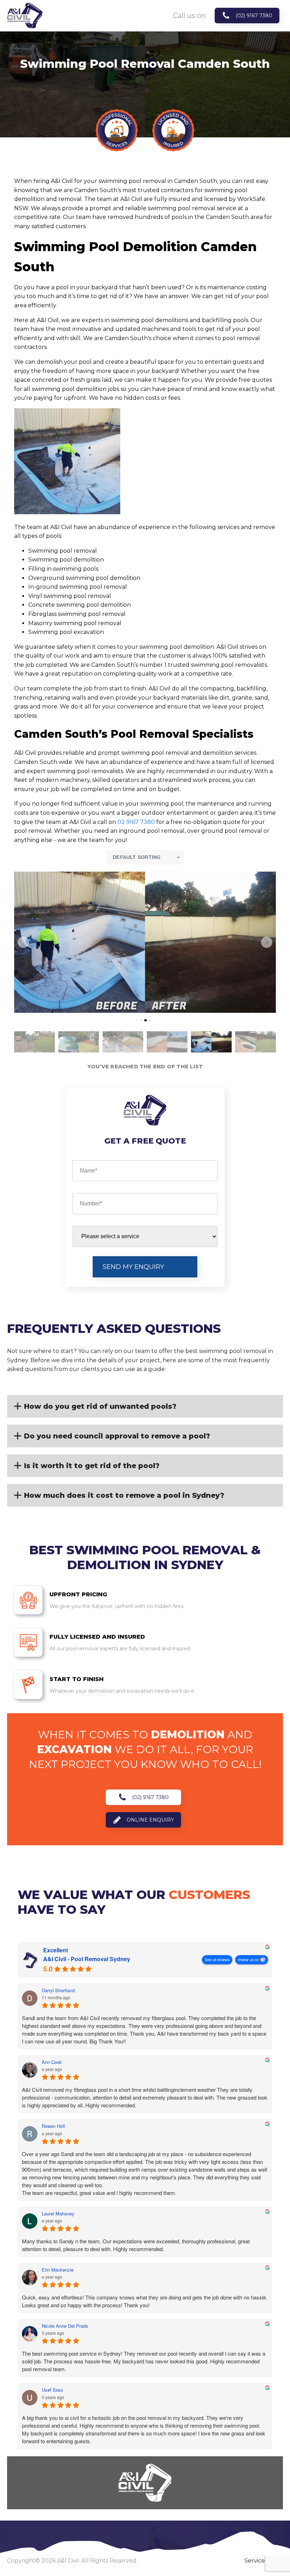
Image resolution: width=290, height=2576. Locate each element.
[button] (23, 942)
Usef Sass (53, 2390)
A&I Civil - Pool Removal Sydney (87, 1959)
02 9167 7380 (136, 822)
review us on (248, 1960)
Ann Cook (52, 2062)
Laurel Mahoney (58, 2214)
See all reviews (217, 1960)
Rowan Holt (53, 2126)
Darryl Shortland (58, 1990)
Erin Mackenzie (58, 2270)
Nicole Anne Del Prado (65, 2326)
